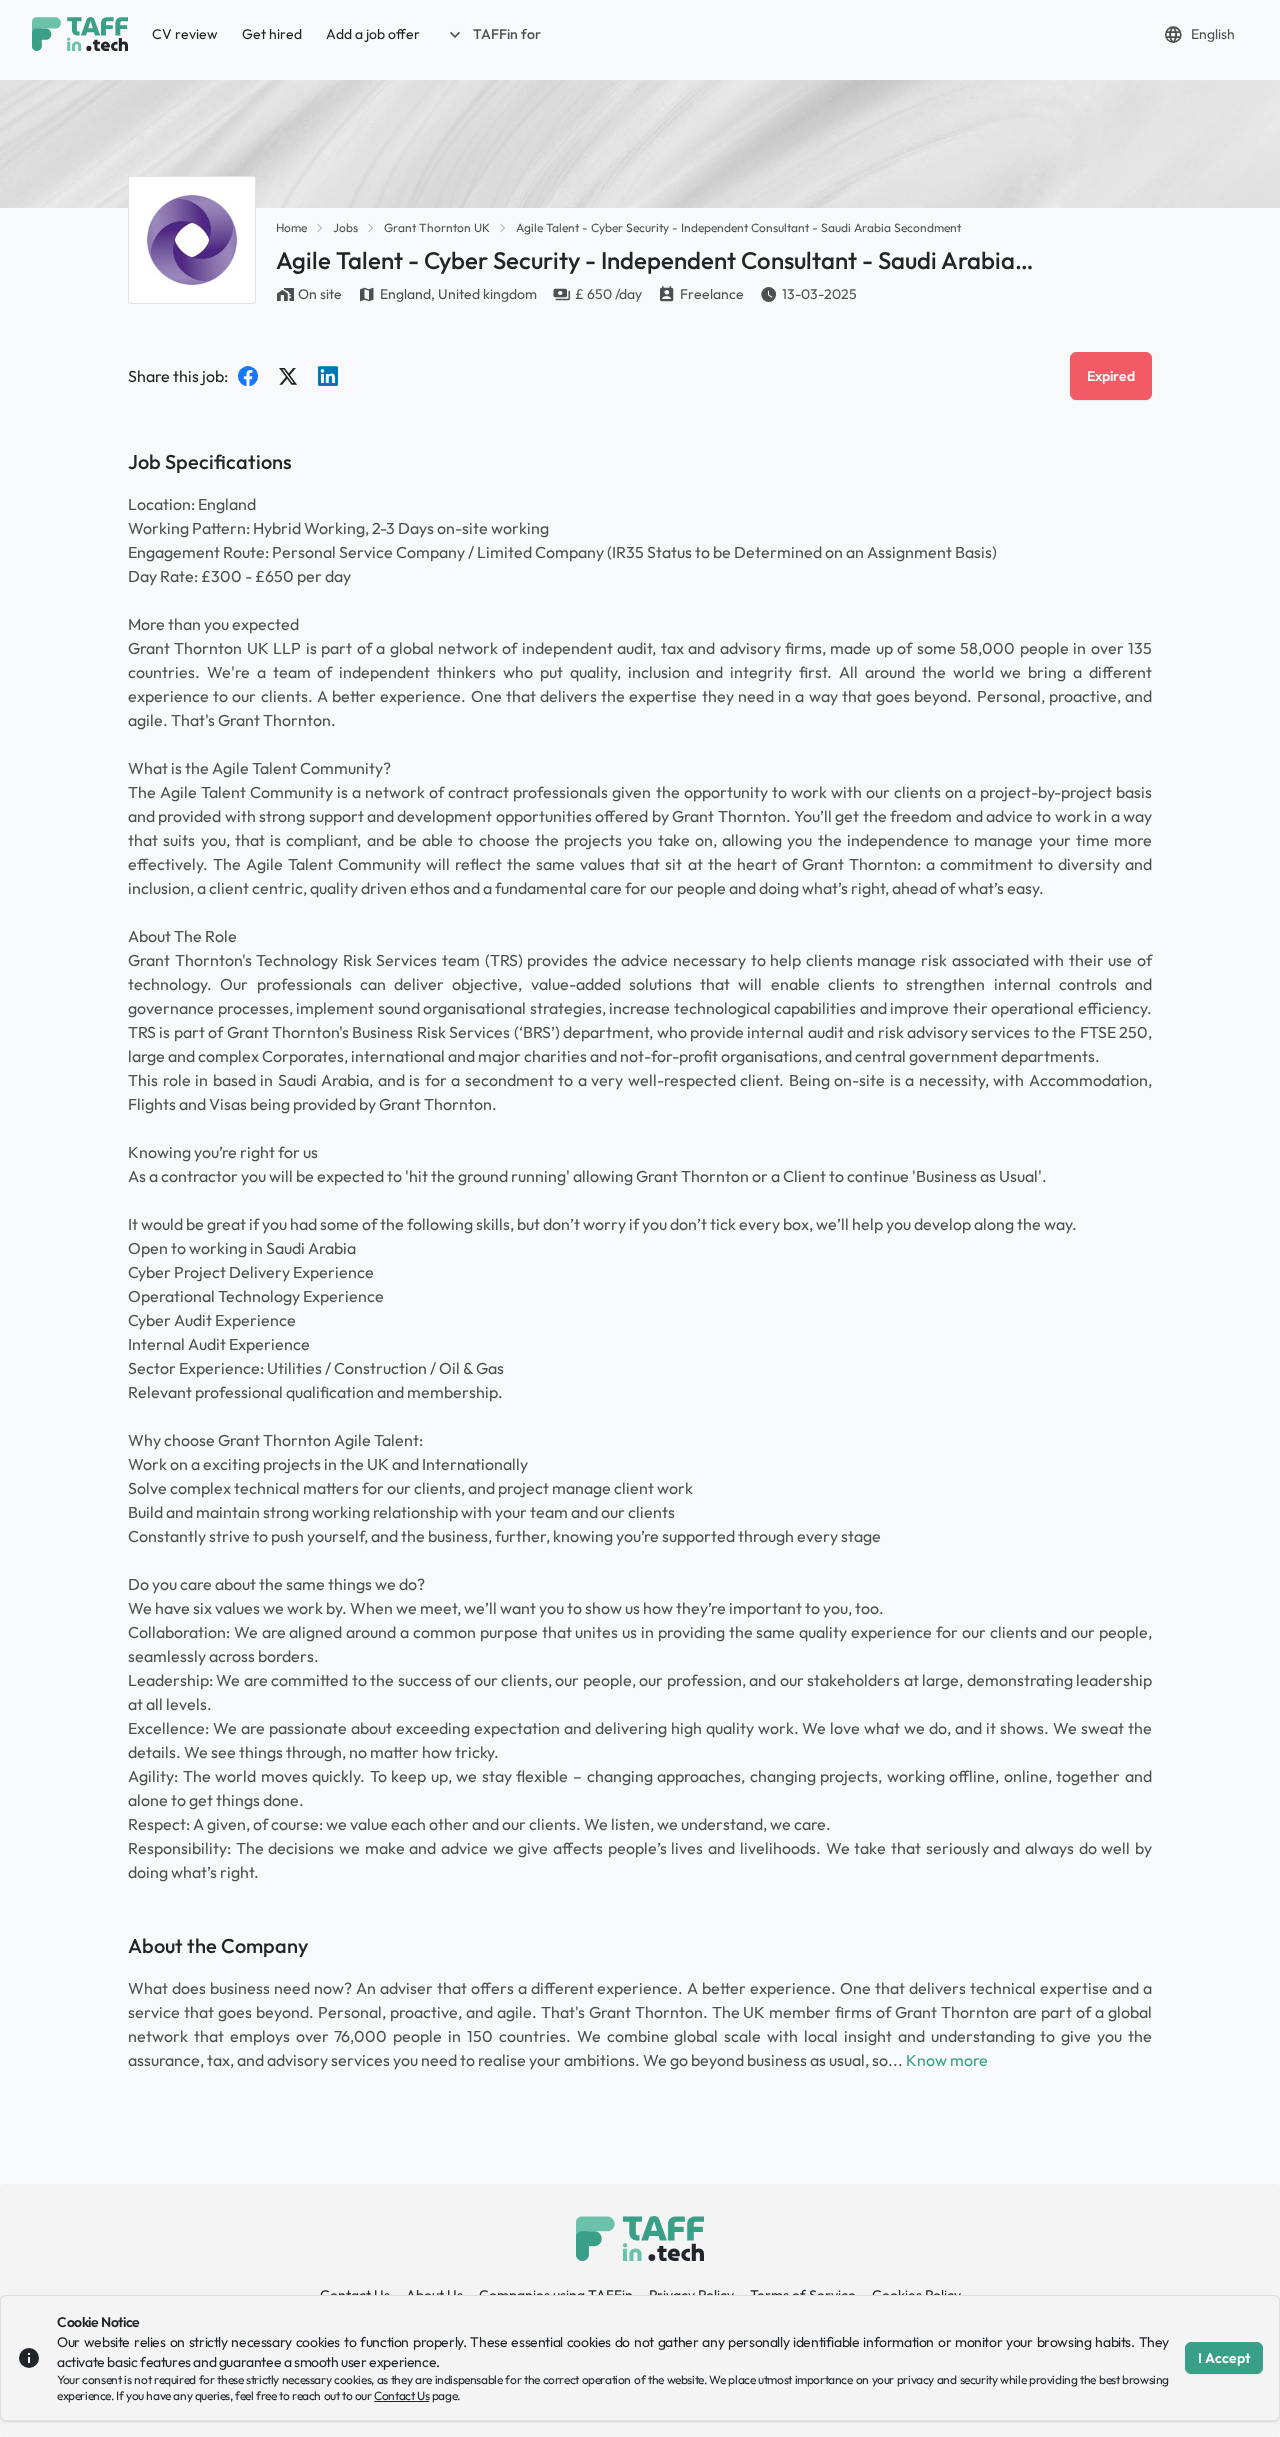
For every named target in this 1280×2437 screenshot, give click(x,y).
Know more (947, 2060)
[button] (493, 34)
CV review (185, 34)
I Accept (1224, 2358)
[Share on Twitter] (288, 376)
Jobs (345, 227)
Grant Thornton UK (437, 227)
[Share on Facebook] (248, 376)
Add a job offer (373, 34)
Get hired (272, 34)
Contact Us (401, 2395)
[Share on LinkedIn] (328, 376)
